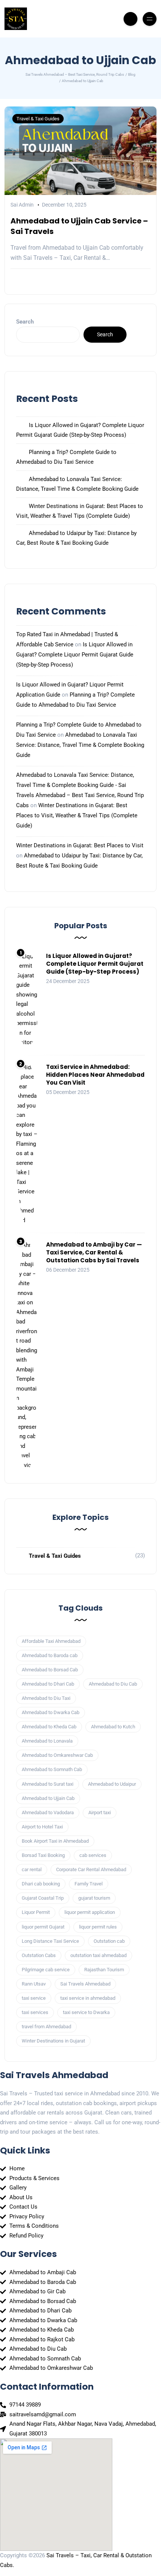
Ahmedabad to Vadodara (48, 1812)
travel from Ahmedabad (46, 2027)
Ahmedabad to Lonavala (47, 1741)
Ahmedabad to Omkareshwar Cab (57, 1755)
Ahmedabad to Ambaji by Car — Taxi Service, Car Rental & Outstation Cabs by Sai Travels (94, 1252)
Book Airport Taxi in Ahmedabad (55, 1841)
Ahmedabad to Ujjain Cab (48, 1798)
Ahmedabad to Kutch (113, 1727)
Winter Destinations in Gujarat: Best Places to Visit (80, 845)
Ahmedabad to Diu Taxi (46, 1698)
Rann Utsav (34, 1984)
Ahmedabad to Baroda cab (50, 1655)
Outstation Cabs (39, 1955)
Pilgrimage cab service (46, 1970)
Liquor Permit (36, 1912)
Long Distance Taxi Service (50, 1941)
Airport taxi (100, 1812)
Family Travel (89, 1884)
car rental (32, 1869)
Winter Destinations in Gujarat (53, 2041)
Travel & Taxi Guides (38, 119)
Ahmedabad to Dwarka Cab (51, 1712)
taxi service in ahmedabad (88, 1998)
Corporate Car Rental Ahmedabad (91, 1869)
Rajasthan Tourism (104, 1970)
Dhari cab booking (41, 1884)
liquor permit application (90, 1912)
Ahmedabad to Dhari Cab (48, 1684)
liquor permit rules (98, 1927)
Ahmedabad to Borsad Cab (50, 1670)
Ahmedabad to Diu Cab (113, 1684)
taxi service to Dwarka (86, 2012)
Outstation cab (109, 1941)
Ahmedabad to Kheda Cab (49, 1727)
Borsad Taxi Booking (43, 1855)
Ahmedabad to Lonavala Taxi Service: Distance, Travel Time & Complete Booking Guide (80, 745)
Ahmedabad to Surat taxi (48, 1784)
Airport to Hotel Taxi (42, 1827)
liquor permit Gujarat (43, 1927)
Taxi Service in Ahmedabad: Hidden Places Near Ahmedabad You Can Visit (95, 1075)
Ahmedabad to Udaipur (112, 1784)
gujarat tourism (94, 1898)
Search (25, 322)
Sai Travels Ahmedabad (85, 1984)
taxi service (34, 1998)
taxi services (35, 2012)
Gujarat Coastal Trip (43, 1898)
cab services (93, 1855)
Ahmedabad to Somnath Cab (52, 1769)
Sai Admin (22, 205)
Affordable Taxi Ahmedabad (51, 1641)
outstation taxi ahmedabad (98, 1955)
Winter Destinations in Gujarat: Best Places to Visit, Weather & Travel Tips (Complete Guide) (77, 815)
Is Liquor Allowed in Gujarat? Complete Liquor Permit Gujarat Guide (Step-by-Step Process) (75, 655)
